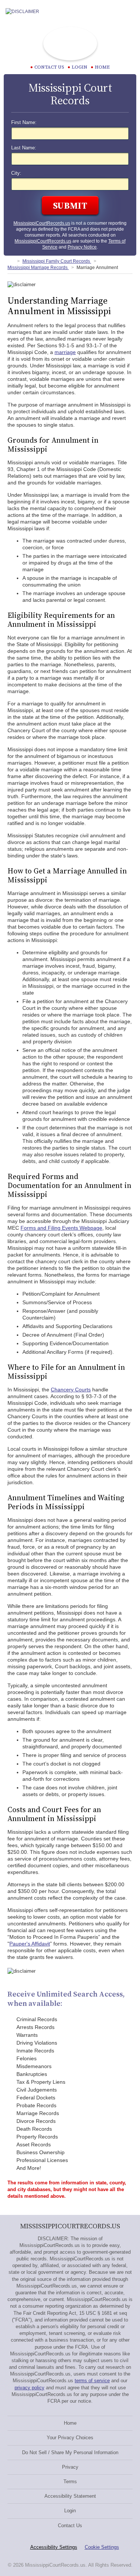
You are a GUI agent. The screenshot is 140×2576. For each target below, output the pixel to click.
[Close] (128, 12)
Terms (70, 2482)
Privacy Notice (82, 247)
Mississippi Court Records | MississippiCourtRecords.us (70, 44)
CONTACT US (49, 67)
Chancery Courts (71, 1390)
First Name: (24, 123)
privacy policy (29, 2388)
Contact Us (70, 2526)
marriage (65, 352)
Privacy (70, 2467)
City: (16, 173)
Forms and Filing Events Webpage (61, 1228)
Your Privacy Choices (70, 2438)
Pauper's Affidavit (30, 1944)
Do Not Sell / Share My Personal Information (70, 2452)
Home (102, 67)
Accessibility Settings (54, 2547)
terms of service (92, 2381)
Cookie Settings (102, 2547)
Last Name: (24, 148)
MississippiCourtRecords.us (42, 223)
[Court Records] (10, 261)
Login (80, 67)
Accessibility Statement (70, 2496)
